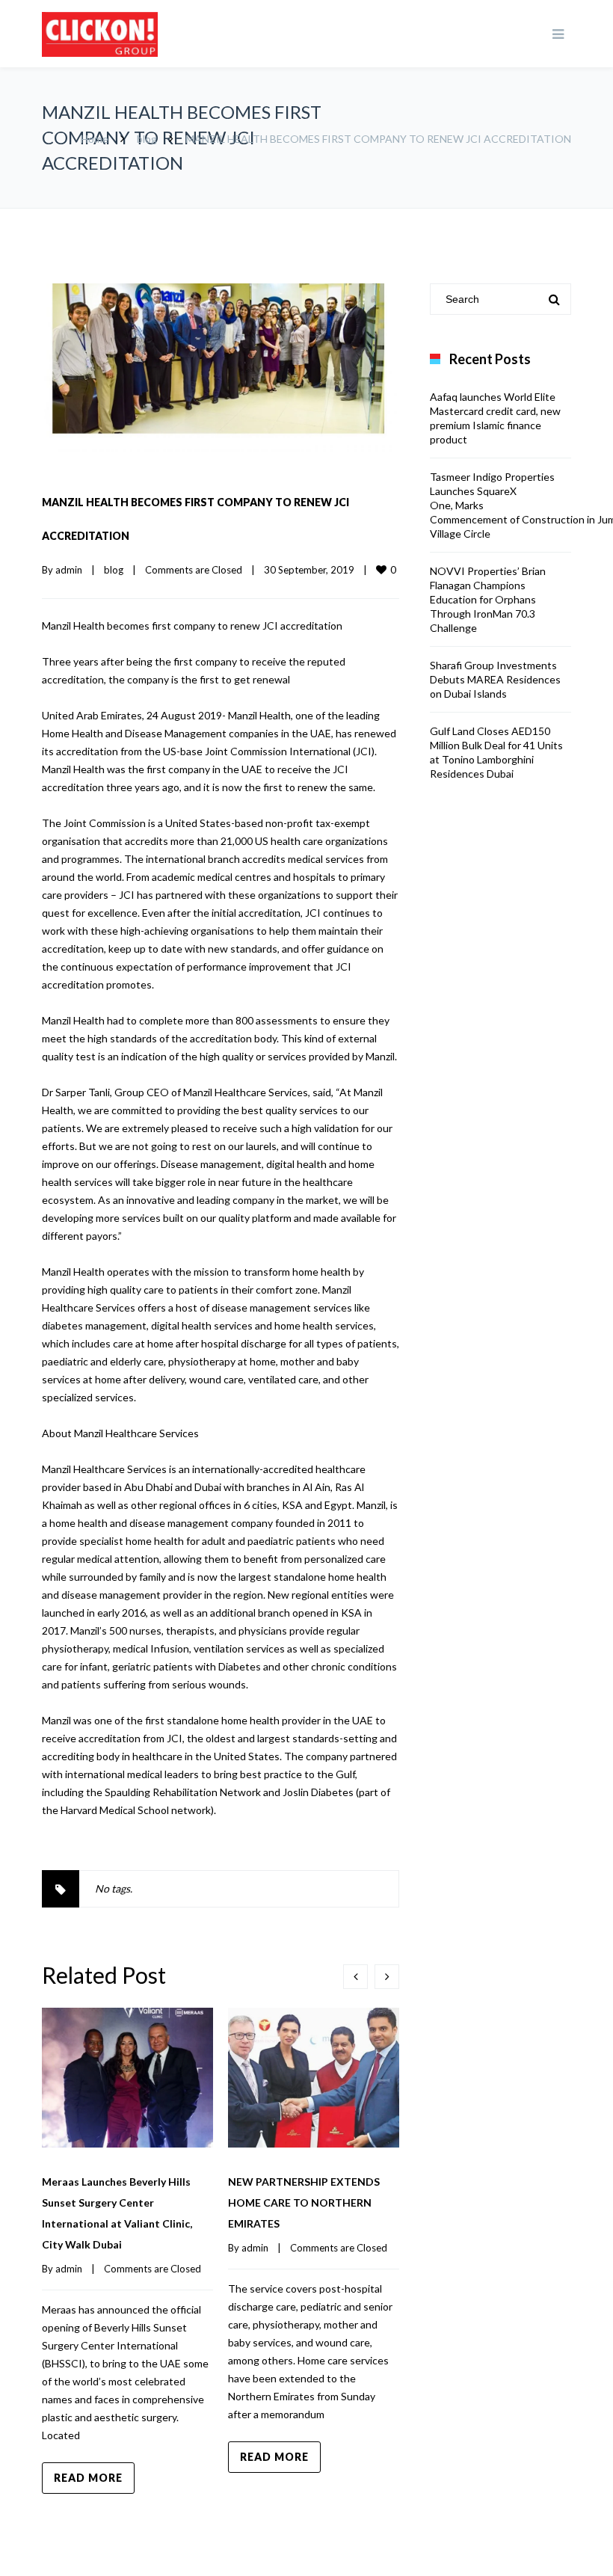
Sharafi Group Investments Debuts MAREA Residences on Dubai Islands (495, 679)
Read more (88, 2478)
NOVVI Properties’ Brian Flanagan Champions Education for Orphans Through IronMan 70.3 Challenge (488, 599)
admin (69, 570)
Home (95, 139)
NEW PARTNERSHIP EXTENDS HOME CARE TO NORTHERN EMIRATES (304, 2202)
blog (147, 139)
